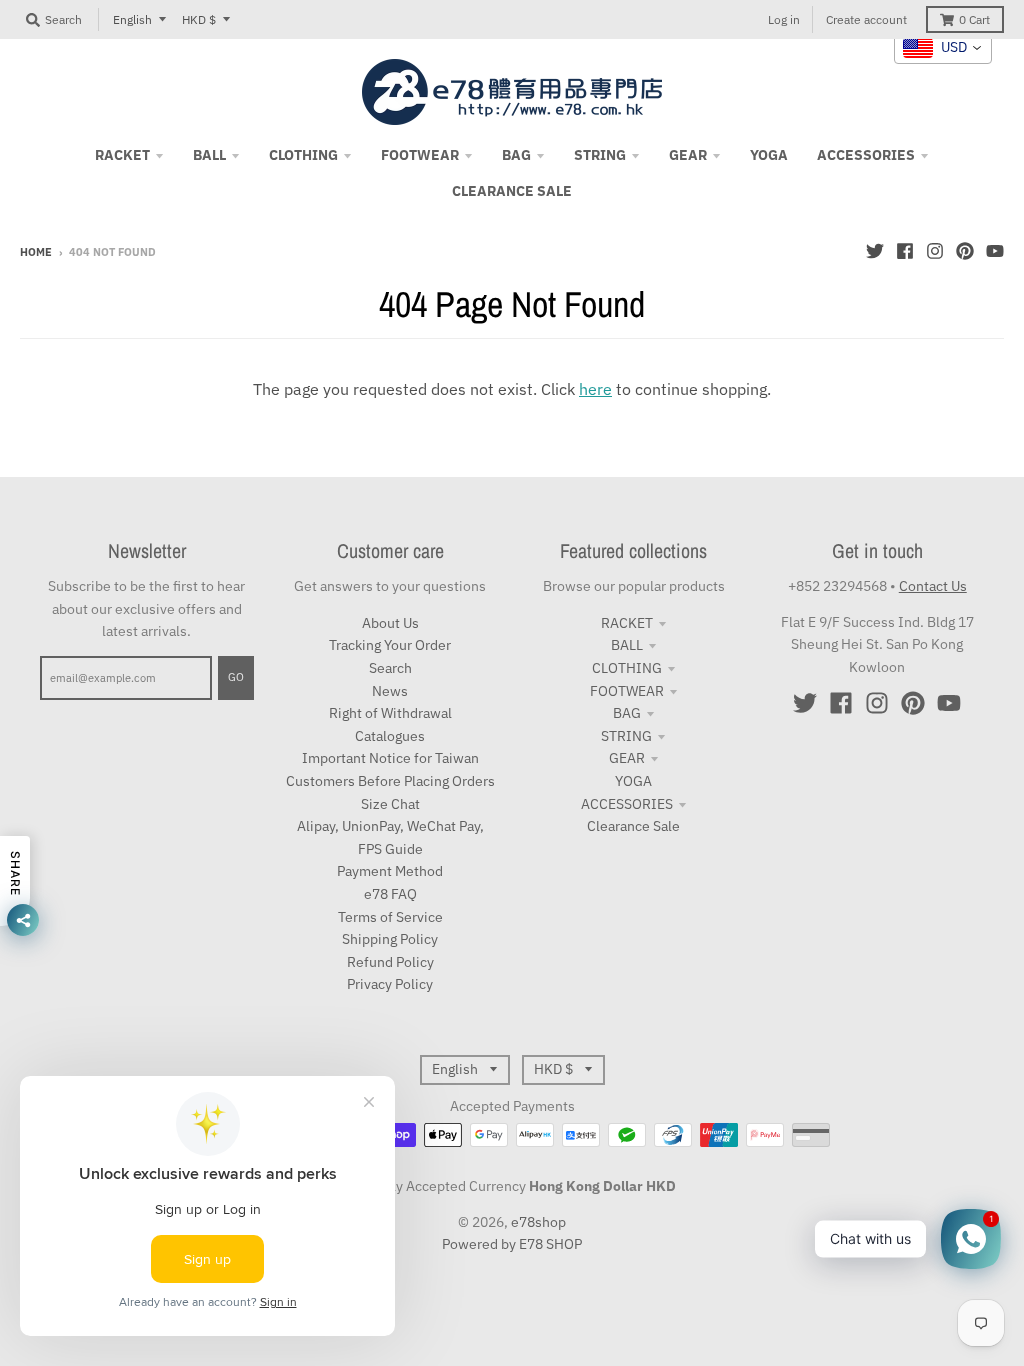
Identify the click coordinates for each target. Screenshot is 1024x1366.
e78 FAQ (390, 894)
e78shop (538, 1222)
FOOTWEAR (627, 691)
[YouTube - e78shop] (995, 251)
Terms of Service (390, 917)
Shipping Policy (390, 939)
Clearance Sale (633, 826)
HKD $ (199, 19)
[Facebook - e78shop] (905, 251)
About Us (390, 623)
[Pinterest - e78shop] (965, 251)
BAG (627, 713)
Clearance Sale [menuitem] (512, 191)
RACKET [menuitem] (122, 155)
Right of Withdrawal (390, 713)
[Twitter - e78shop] (875, 251)
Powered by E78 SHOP (512, 1244)
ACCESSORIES (627, 804)
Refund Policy (390, 962)
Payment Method (390, 871)
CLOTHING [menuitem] (303, 155)
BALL (627, 645)
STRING (626, 736)
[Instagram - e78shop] (935, 251)
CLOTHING (627, 668)
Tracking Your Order (390, 645)
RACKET (627, 623)
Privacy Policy (390, 984)
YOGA (633, 781)
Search (390, 668)
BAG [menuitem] (516, 155)
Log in (784, 19)
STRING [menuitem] (600, 155)
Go (236, 677)
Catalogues (390, 736)
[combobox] (943, 48)
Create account (866, 19)
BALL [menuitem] (209, 155)
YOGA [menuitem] (769, 155)
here (595, 389)
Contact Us (933, 586)
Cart (974, 19)
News (390, 691)
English (132, 19)
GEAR (627, 758)
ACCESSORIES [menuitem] (866, 155)
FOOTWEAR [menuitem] (420, 155)
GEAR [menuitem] (688, 155)
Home (36, 252)
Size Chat (390, 804)
